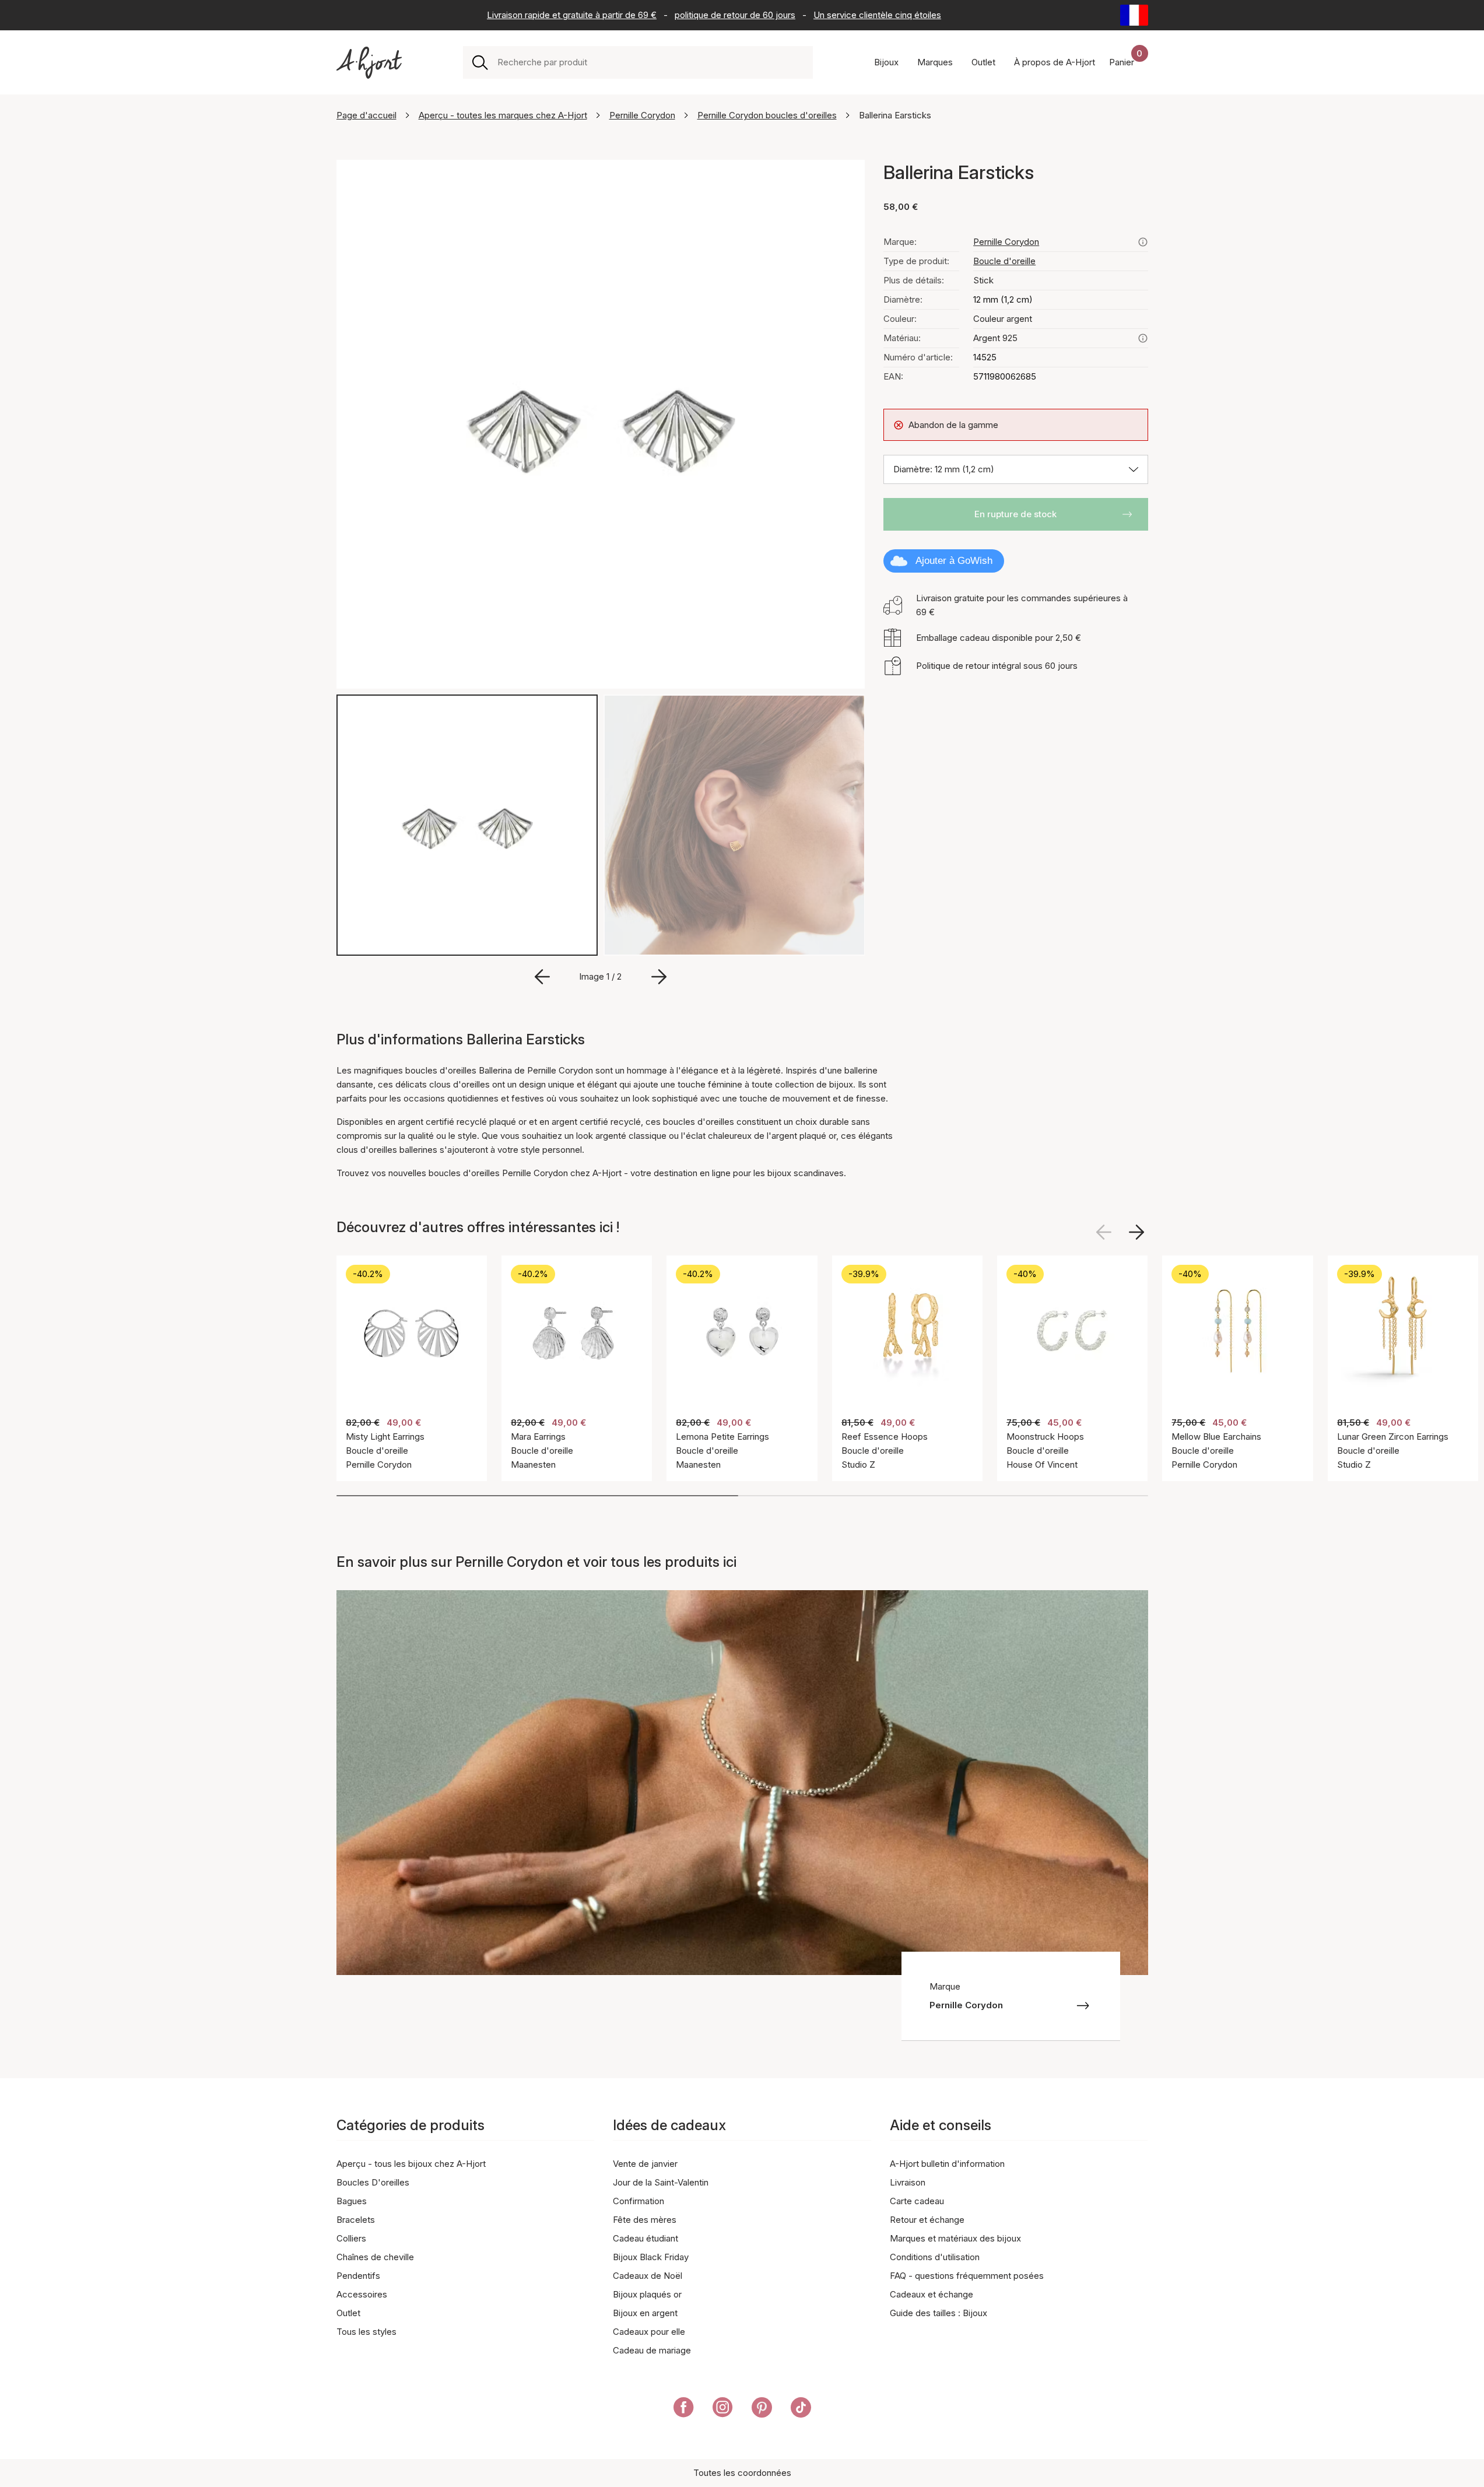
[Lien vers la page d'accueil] (369, 63)
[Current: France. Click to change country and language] (1134, 15)
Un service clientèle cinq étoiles (877, 15)
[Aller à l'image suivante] (659, 977)
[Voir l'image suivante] (1136, 1232)
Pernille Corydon (642, 115)
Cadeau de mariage (652, 2350)
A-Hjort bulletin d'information (947, 2164)
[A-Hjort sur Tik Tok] (801, 2409)
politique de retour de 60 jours (735, 15)
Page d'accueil (366, 115)
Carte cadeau (917, 2201)
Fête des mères (645, 2220)
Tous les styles (366, 2332)
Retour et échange (927, 2220)
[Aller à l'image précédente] (542, 977)
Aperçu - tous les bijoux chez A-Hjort (411, 2164)
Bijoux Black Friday (651, 2257)
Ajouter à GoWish (954, 561)
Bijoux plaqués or (647, 2294)
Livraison (908, 2182)
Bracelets (356, 2220)
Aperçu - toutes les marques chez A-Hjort (503, 115)
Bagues (352, 2201)
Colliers (351, 2238)
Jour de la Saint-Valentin (661, 2182)
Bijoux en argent (645, 2313)
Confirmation (638, 2201)
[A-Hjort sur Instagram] (723, 2409)
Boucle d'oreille (1004, 261)
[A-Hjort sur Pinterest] (762, 2409)
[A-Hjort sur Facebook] (684, 2409)
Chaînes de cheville (375, 2257)
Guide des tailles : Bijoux (939, 2313)
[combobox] (650, 62)
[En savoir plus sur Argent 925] (1143, 338)
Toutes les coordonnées (742, 2473)
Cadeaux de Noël (648, 2276)
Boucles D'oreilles (373, 2182)
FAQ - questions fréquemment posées (967, 2276)
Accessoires (362, 2294)
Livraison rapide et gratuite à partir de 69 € (572, 15)
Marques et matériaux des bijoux (955, 2238)
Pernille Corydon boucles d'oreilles (767, 115)
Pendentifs (358, 2276)
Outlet (348, 2313)
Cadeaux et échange (932, 2294)
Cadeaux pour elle (649, 2332)
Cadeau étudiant (645, 2238)
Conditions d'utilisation (935, 2257)
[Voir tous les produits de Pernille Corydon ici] (1143, 242)
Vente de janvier (645, 2164)
